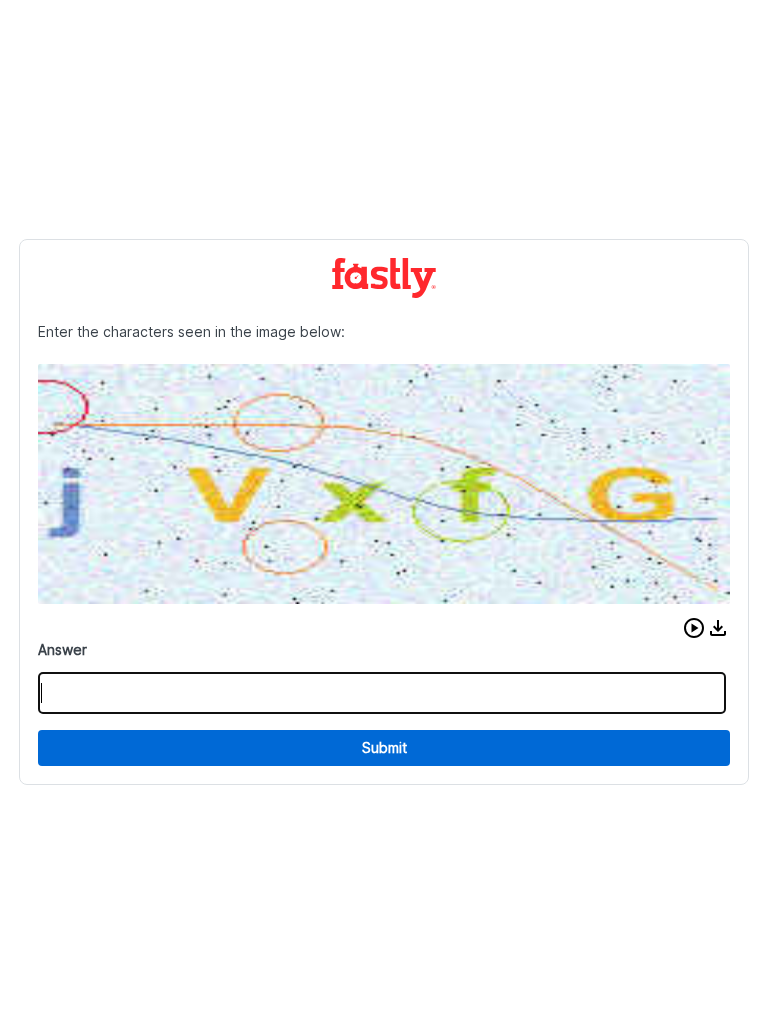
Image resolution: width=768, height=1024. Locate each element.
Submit (384, 747)
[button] (694, 628)
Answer (62, 649)
